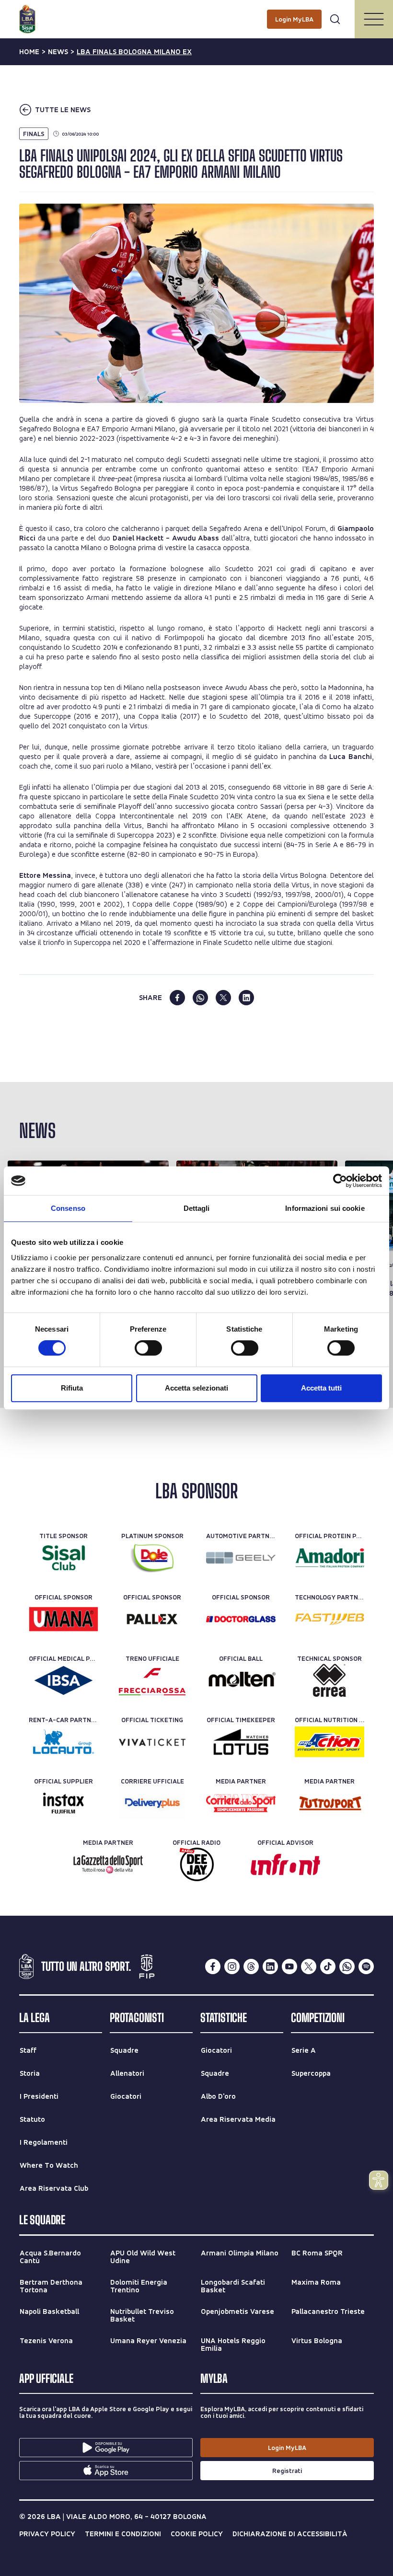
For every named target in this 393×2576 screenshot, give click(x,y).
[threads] (251, 1966)
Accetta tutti (321, 1388)
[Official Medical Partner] (64, 1680)
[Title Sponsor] (64, 1558)
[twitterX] (309, 1966)
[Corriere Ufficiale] (152, 1803)
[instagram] (232, 1966)
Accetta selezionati (196, 1388)
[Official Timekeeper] (241, 1742)
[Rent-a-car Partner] (64, 1742)
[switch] (148, 1348)
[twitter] (223, 998)
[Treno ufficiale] (152, 1680)
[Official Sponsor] (64, 1619)
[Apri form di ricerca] (335, 19)
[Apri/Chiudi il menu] (374, 19)
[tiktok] (328, 1966)
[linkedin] (246, 998)
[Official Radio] (197, 1864)
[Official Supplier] (64, 1803)
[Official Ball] (241, 1680)
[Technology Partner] (329, 1619)
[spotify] (366, 1966)
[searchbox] (196, 12)
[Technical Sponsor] (329, 1680)
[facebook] (177, 998)
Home (29, 52)
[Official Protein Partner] (329, 1558)
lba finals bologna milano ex (134, 52)
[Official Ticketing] (152, 1742)
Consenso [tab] (68, 1208)
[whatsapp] (200, 998)
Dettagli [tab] (197, 1208)
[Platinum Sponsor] (152, 1558)
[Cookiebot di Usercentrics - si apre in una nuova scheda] (340, 1181)
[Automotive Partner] (241, 1558)
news (58, 52)
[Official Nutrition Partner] (329, 1742)
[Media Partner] (241, 1803)
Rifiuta (72, 1388)
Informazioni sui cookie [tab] (325, 1208)
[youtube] (289, 1966)
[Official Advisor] (285, 1864)
